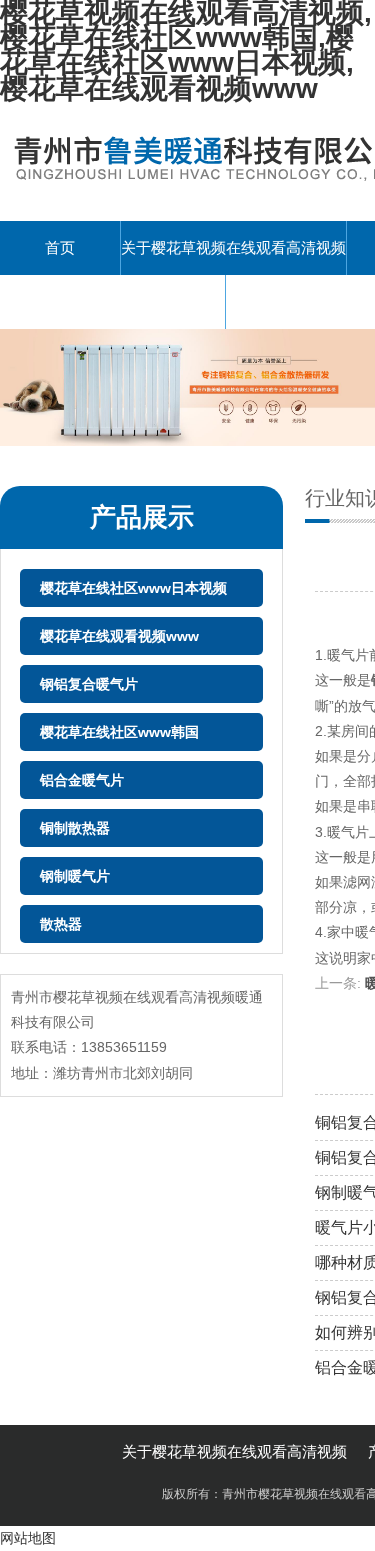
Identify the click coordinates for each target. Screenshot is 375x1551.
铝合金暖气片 (82, 780)
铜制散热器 (75, 828)
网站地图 (28, 1538)
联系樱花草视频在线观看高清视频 (112, 301)
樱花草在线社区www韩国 (119, 732)
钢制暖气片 (75, 876)
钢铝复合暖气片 (89, 684)
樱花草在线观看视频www (119, 636)
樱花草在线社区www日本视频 (133, 588)
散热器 (61, 924)
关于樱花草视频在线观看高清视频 (233, 247)
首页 (60, 247)
